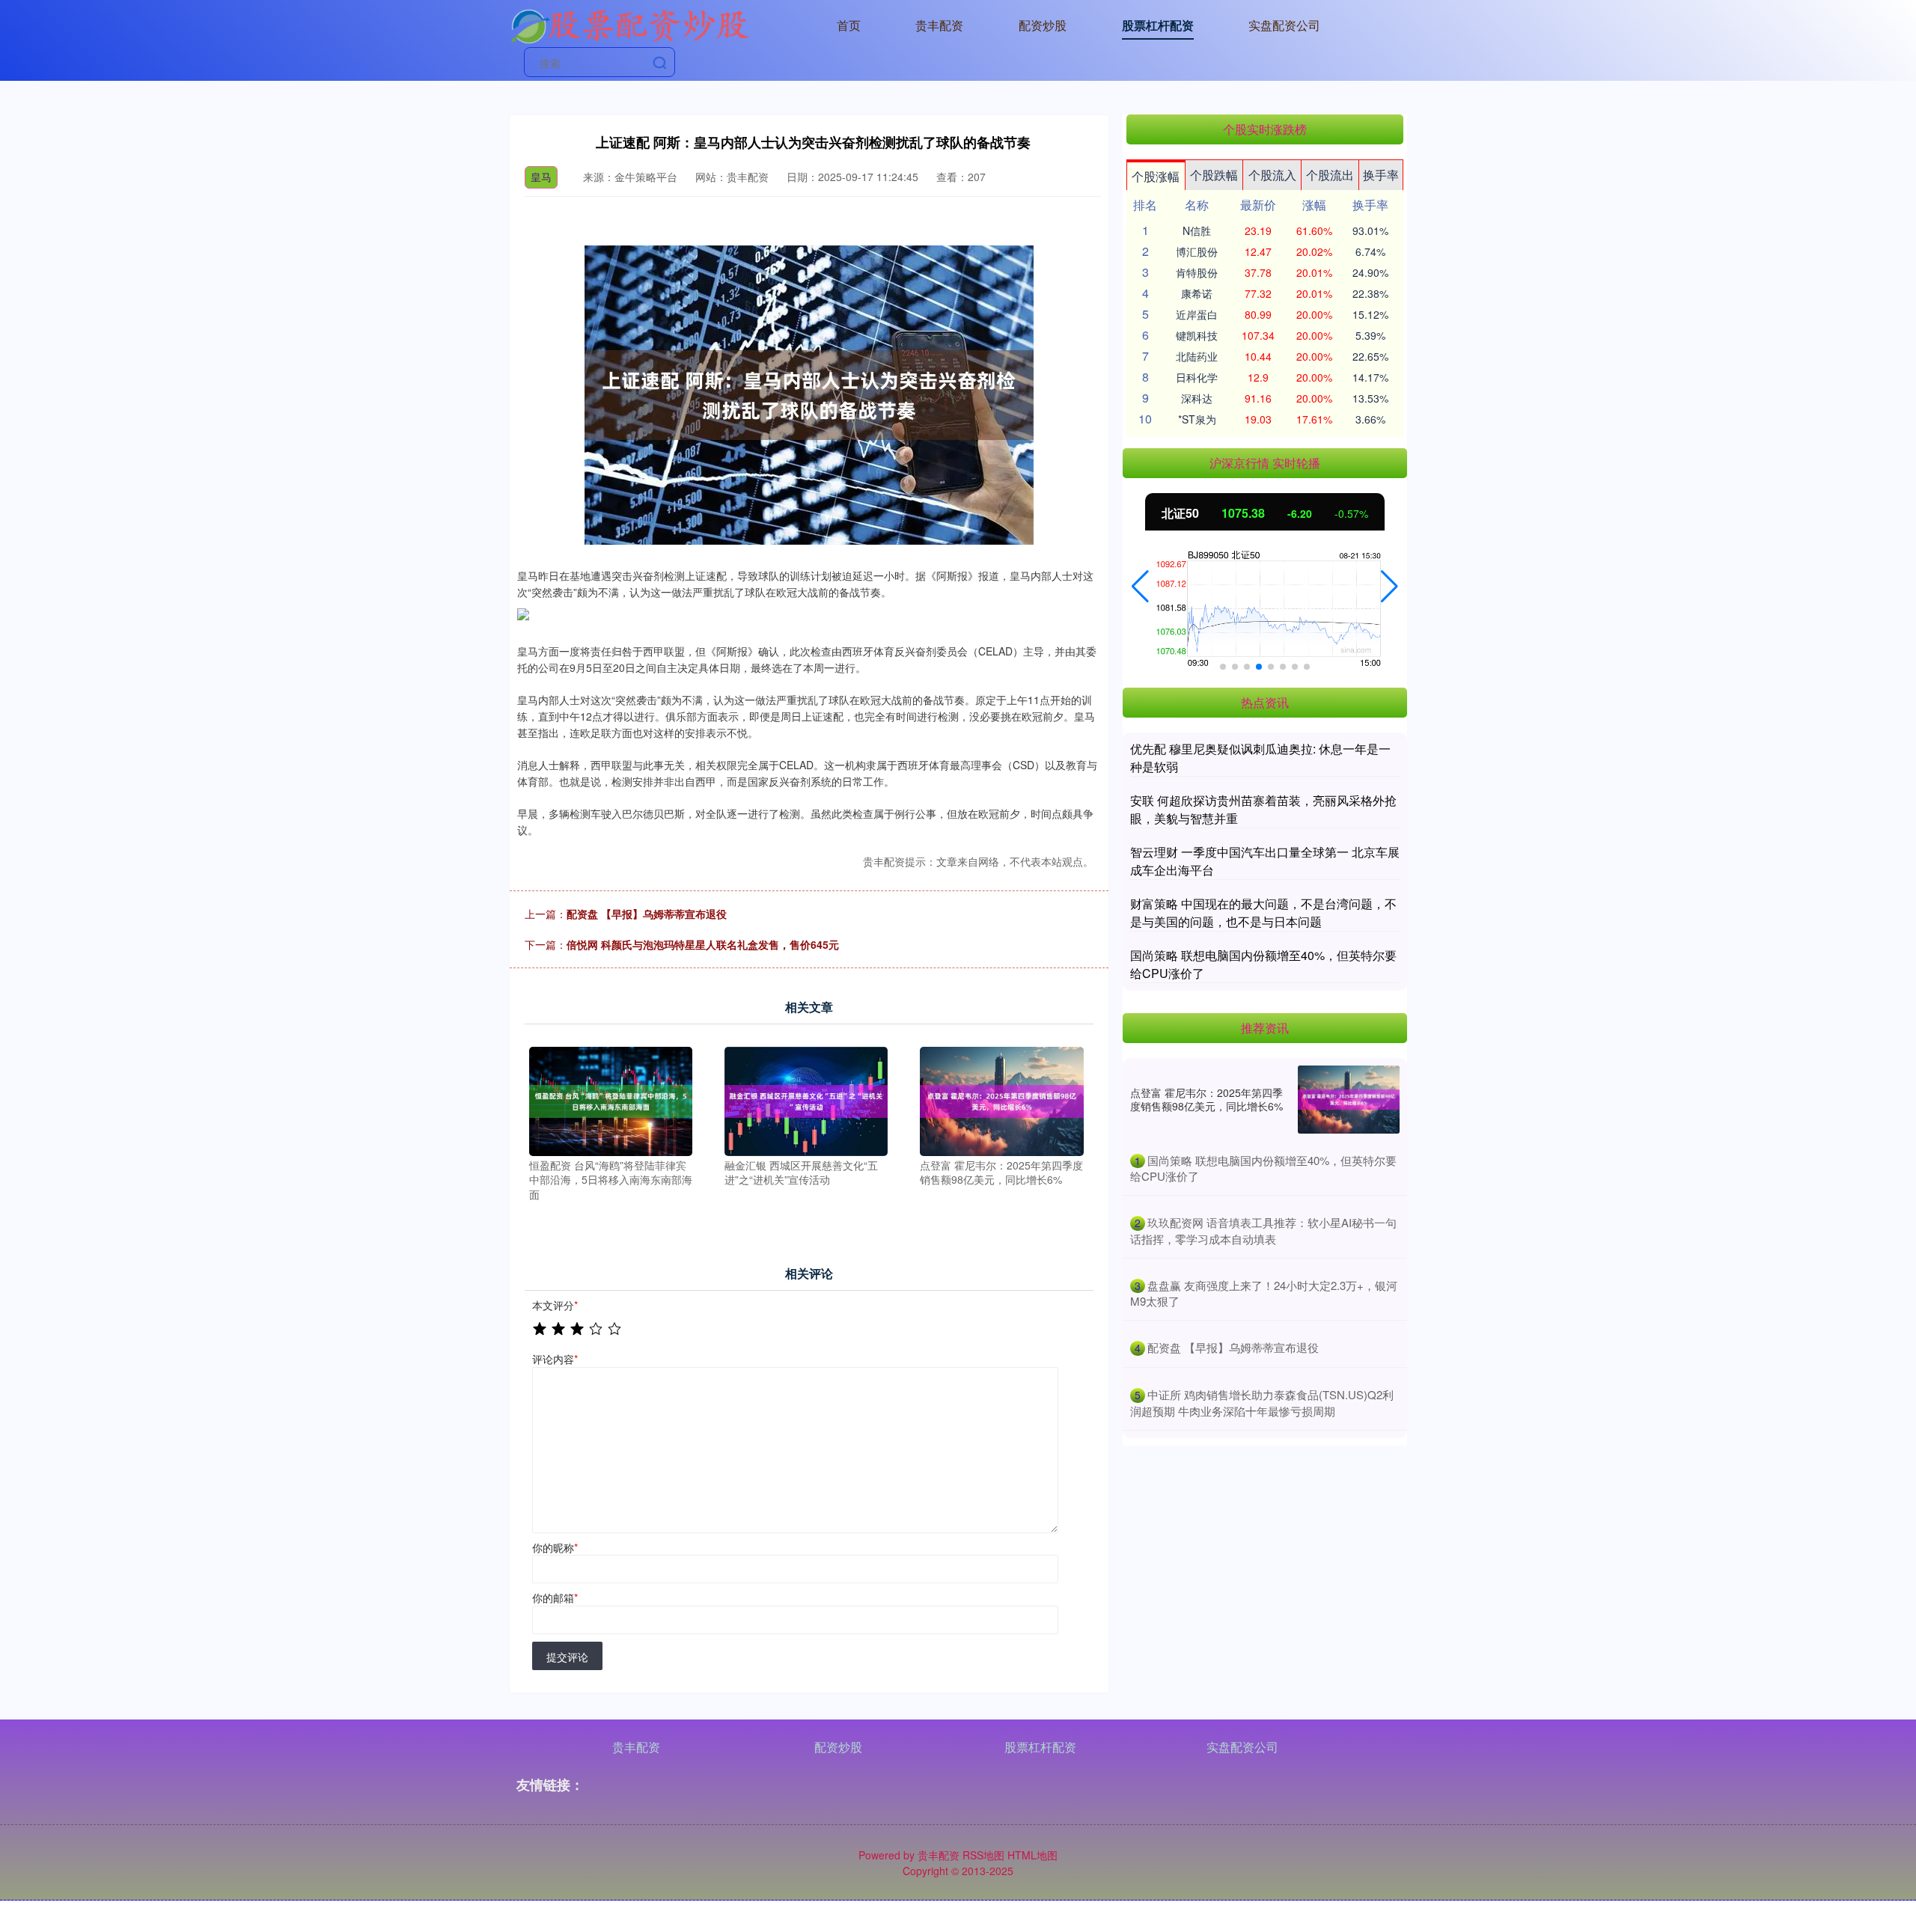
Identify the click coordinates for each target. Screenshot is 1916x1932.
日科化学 (1197, 377)
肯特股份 (1197, 272)
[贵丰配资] (629, 24)
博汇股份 (1197, 251)
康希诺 (1197, 293)
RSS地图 (983, 1855)
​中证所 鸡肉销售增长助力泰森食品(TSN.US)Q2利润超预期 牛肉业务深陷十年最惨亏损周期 (1262, 1403)
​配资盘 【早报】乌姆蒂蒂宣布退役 (1233, 1347)
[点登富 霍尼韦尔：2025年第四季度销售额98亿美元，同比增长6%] (1001, 1100)
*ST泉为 (1197, 419)
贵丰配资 (939, 25)
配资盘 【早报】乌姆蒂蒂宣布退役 (647, 914)
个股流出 (1330, 175)
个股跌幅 (1214, 175)
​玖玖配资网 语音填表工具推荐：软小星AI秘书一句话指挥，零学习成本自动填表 (1263, 1231)
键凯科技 (1197, 335)
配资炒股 (1043, 25)
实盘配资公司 (1284, 25)
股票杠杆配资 (1158, 25)
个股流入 (1272, 175)
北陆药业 (1197, 356)
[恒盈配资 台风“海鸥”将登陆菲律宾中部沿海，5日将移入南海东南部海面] (611, 1100)
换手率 (1381, 175)
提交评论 (567, 1657)
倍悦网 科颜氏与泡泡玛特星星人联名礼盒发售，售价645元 (703, 944)
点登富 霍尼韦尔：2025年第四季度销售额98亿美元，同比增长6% (1206, 1099)
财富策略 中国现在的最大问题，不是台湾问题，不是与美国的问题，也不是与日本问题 (1263, 912)
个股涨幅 (1156, 176)
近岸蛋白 (1197, 314)
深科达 (1197, 398)
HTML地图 (1032, 1855)
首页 (849, 25)
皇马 (541, 177)
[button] (1140, 587)
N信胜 (1197, 230)
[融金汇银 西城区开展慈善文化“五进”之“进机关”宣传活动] (806, 1100)
